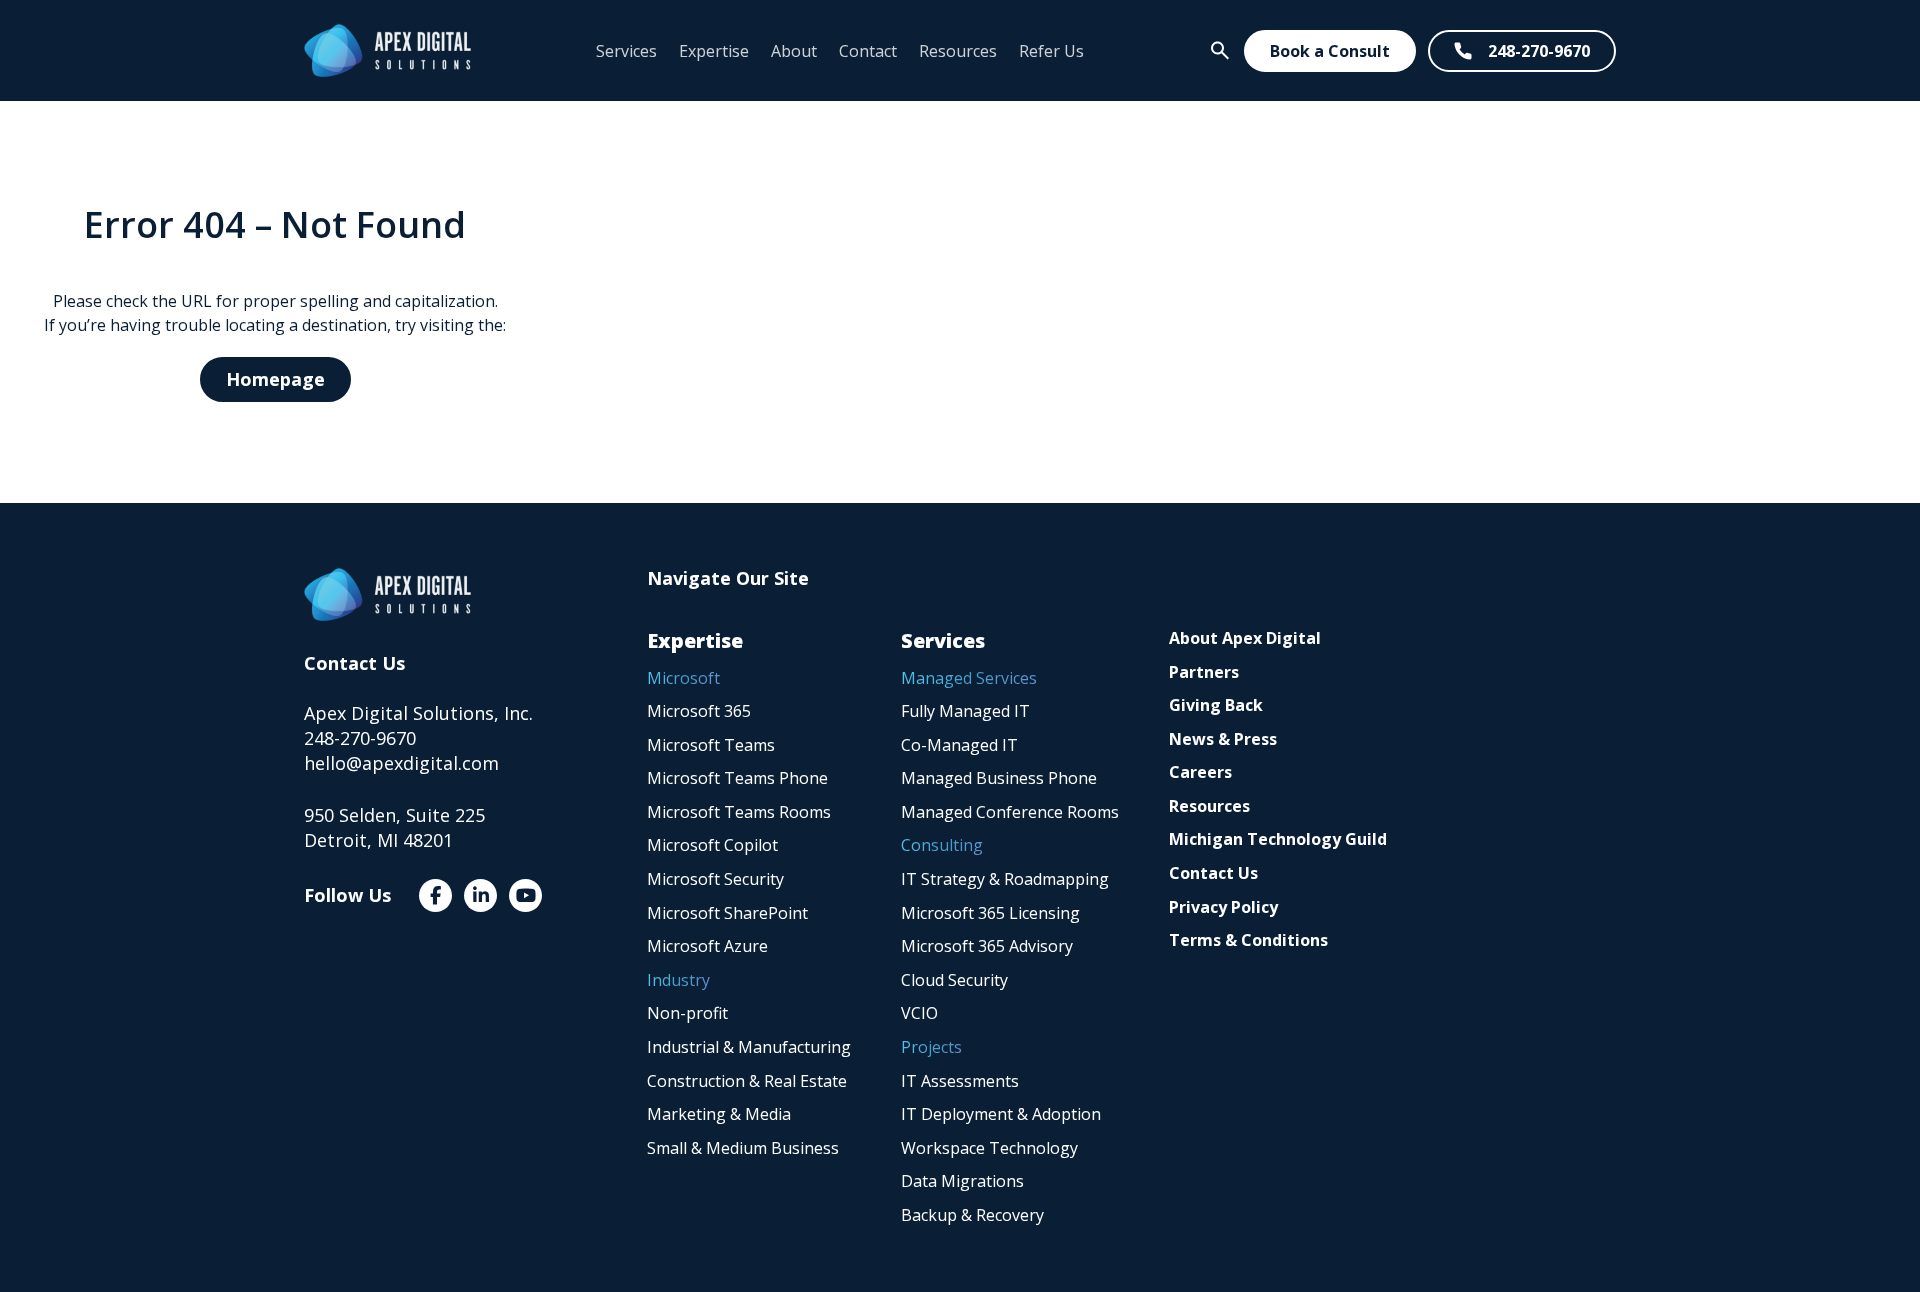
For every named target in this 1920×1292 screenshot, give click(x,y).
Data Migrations (962, 1181)
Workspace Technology (989, 1148)
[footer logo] (387, 594)
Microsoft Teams (711, 745)
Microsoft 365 (699, 711)
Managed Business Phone (999, 778)
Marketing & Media (719, 1114)
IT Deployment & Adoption (1001, 1114)
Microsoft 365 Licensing (990, 913)
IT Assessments (960, 1081)
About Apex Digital (1245, 638)
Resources (958, 51)
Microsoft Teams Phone (737, 778)
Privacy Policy (1223, 907)
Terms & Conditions (1248, 940)
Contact (868, 51)
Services (626, 51)
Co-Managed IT (959, 745)
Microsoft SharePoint (727, 913)
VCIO (919, 1013)
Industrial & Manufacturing (749, 1047)
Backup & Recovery (972, 1215)
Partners (1204, 672)
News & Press (1223, 739)
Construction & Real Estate (747, 1081)
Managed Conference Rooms (1010, 812)
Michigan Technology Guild (1278, 839)
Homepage (275, 379)
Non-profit (687, 1013)
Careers (1200, 772)
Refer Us (1051, 51)
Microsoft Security (715, 879)
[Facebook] (435, 895)
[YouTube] (525, 895)
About (794, 51)
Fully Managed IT (965, 711)
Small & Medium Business (743, 1148)
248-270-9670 (1539, 51)
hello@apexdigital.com (401, 763)
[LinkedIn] (480, 895)
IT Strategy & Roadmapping (1005, 879)
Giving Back (1216, 705)
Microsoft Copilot (712, 845)
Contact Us (1213, 873)
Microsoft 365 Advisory (987, 946)
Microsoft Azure (707, 946)
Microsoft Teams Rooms (739, 812)
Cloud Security (954, 980)
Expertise (714, 51)
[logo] (387, 50)
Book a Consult (1330, 51)
